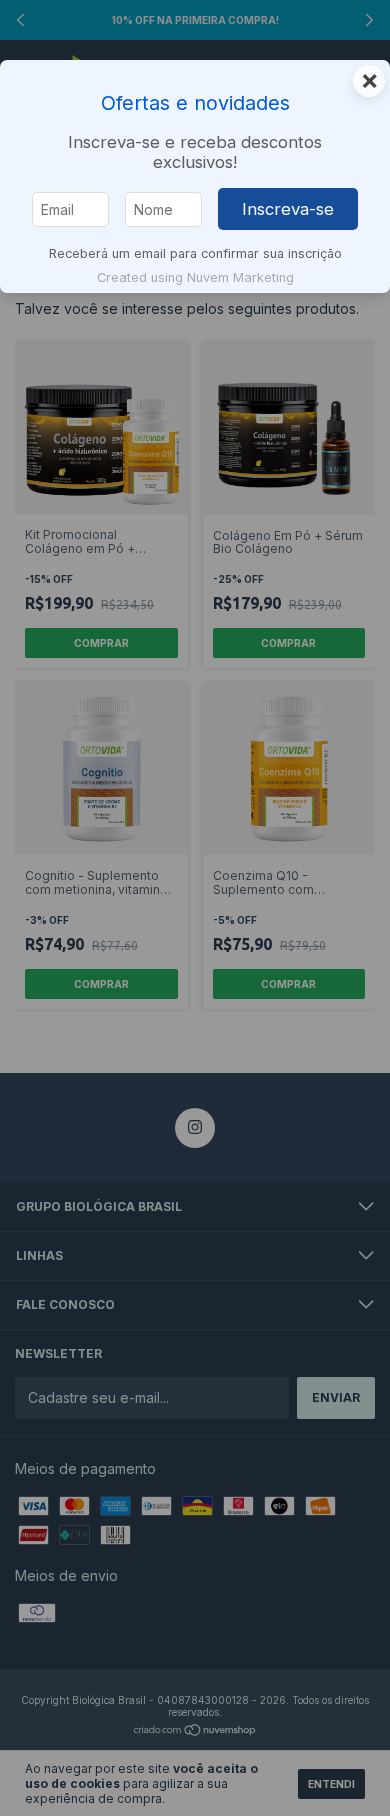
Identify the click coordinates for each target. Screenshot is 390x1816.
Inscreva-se (288, 209)
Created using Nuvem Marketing (195, 277)
